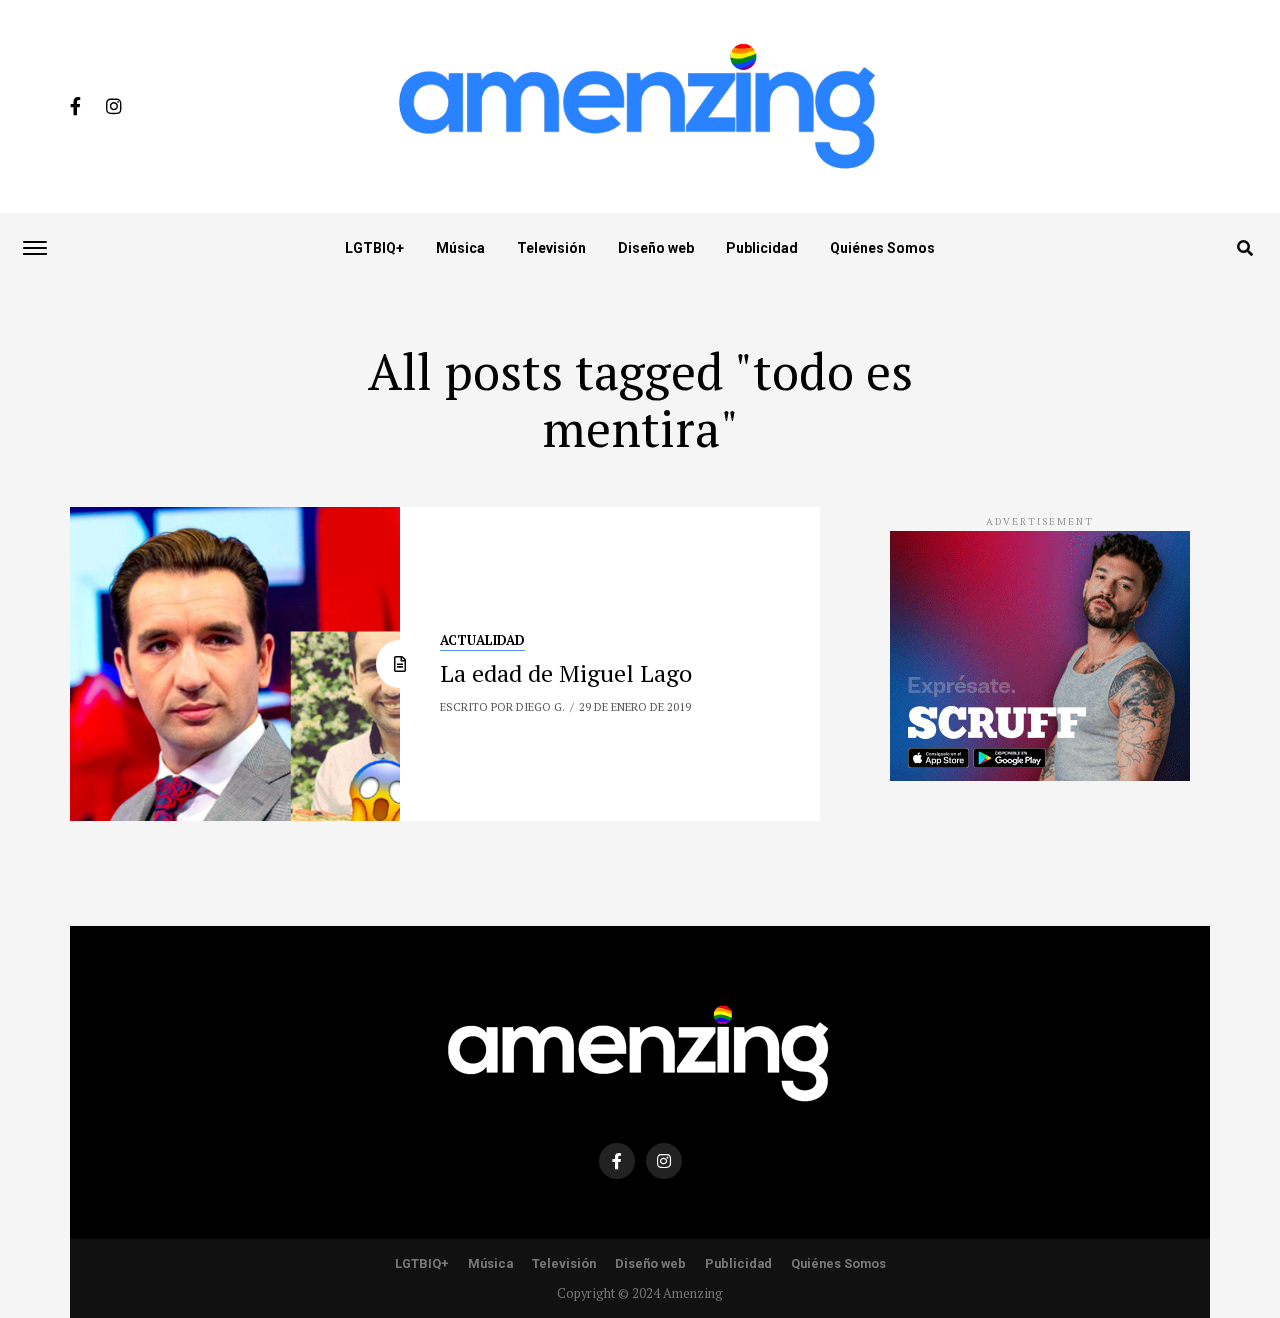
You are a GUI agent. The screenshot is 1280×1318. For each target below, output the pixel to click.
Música (460, 248)
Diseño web (656, 248)
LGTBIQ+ (374, 248)
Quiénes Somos (882, 248)
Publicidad (762, 248)
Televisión (551, 248)
